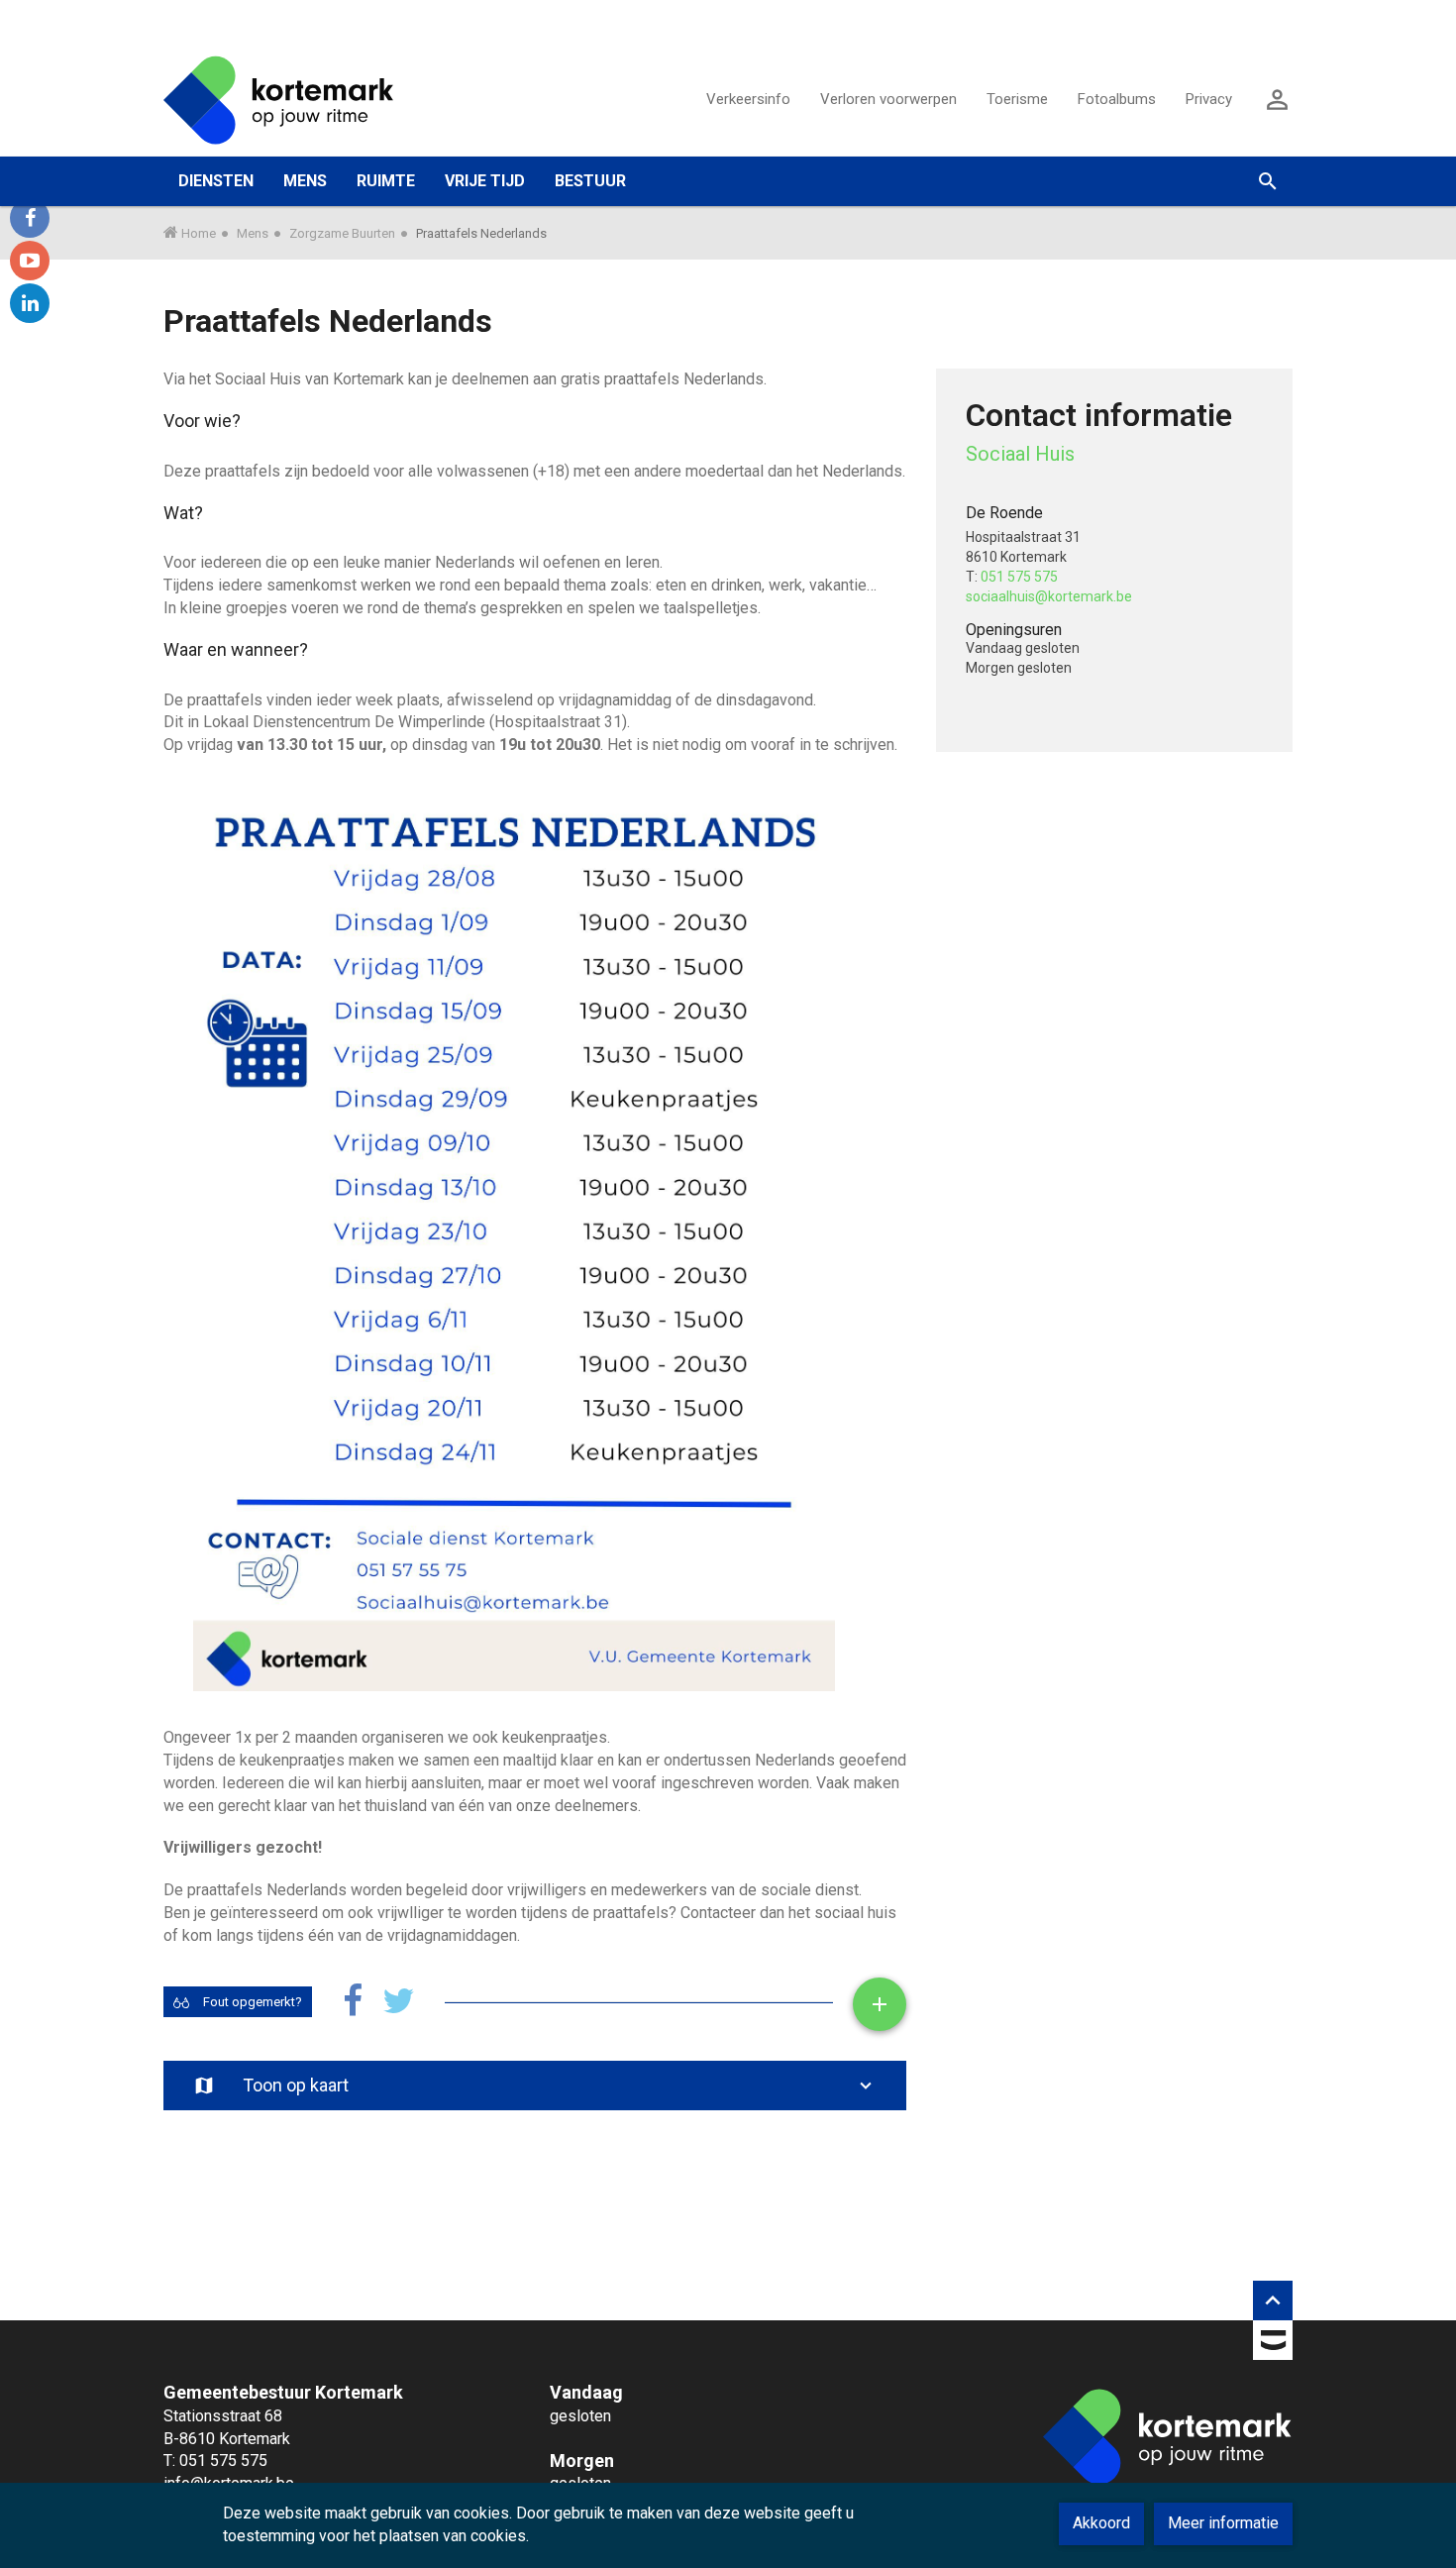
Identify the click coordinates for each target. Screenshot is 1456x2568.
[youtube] (30, 261)
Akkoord (1101, 2523)
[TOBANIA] (1273, 2344)
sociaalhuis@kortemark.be (1049, 596)
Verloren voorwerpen (888, 99)
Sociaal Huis (1020, 454)
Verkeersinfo (748, 99)
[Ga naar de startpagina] (278, 99)
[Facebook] (353, 2002)
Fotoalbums (1117, 99)
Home (199, 233)
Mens (253, 233)
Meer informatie (1223, 2523)
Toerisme (1017, 99)
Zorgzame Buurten (342, 233)
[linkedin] (30, 303)
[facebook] (30, 218)
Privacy (1209, 99)
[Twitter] (399, 2002)
